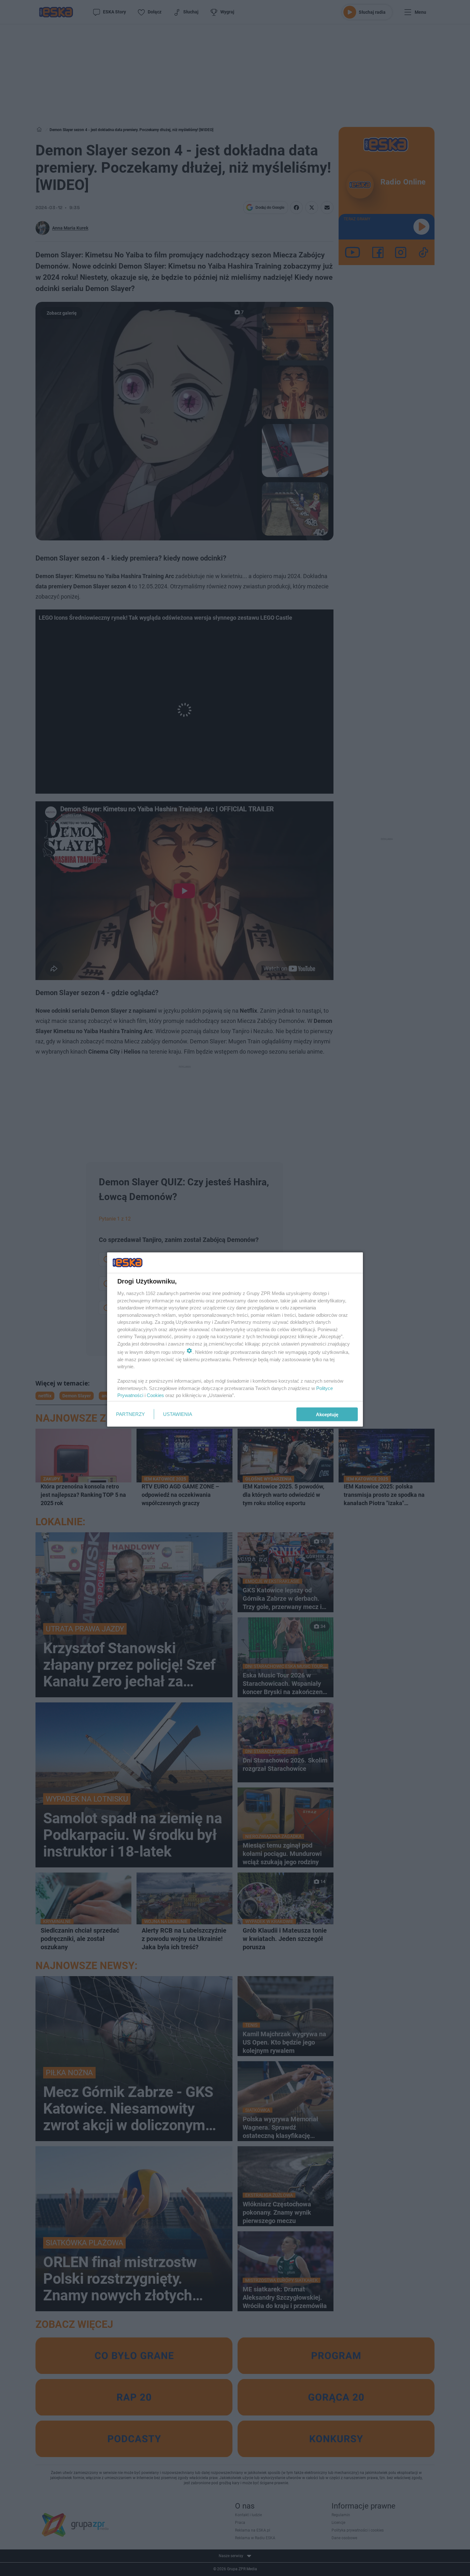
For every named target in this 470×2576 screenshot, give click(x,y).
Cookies (155, 1395)
